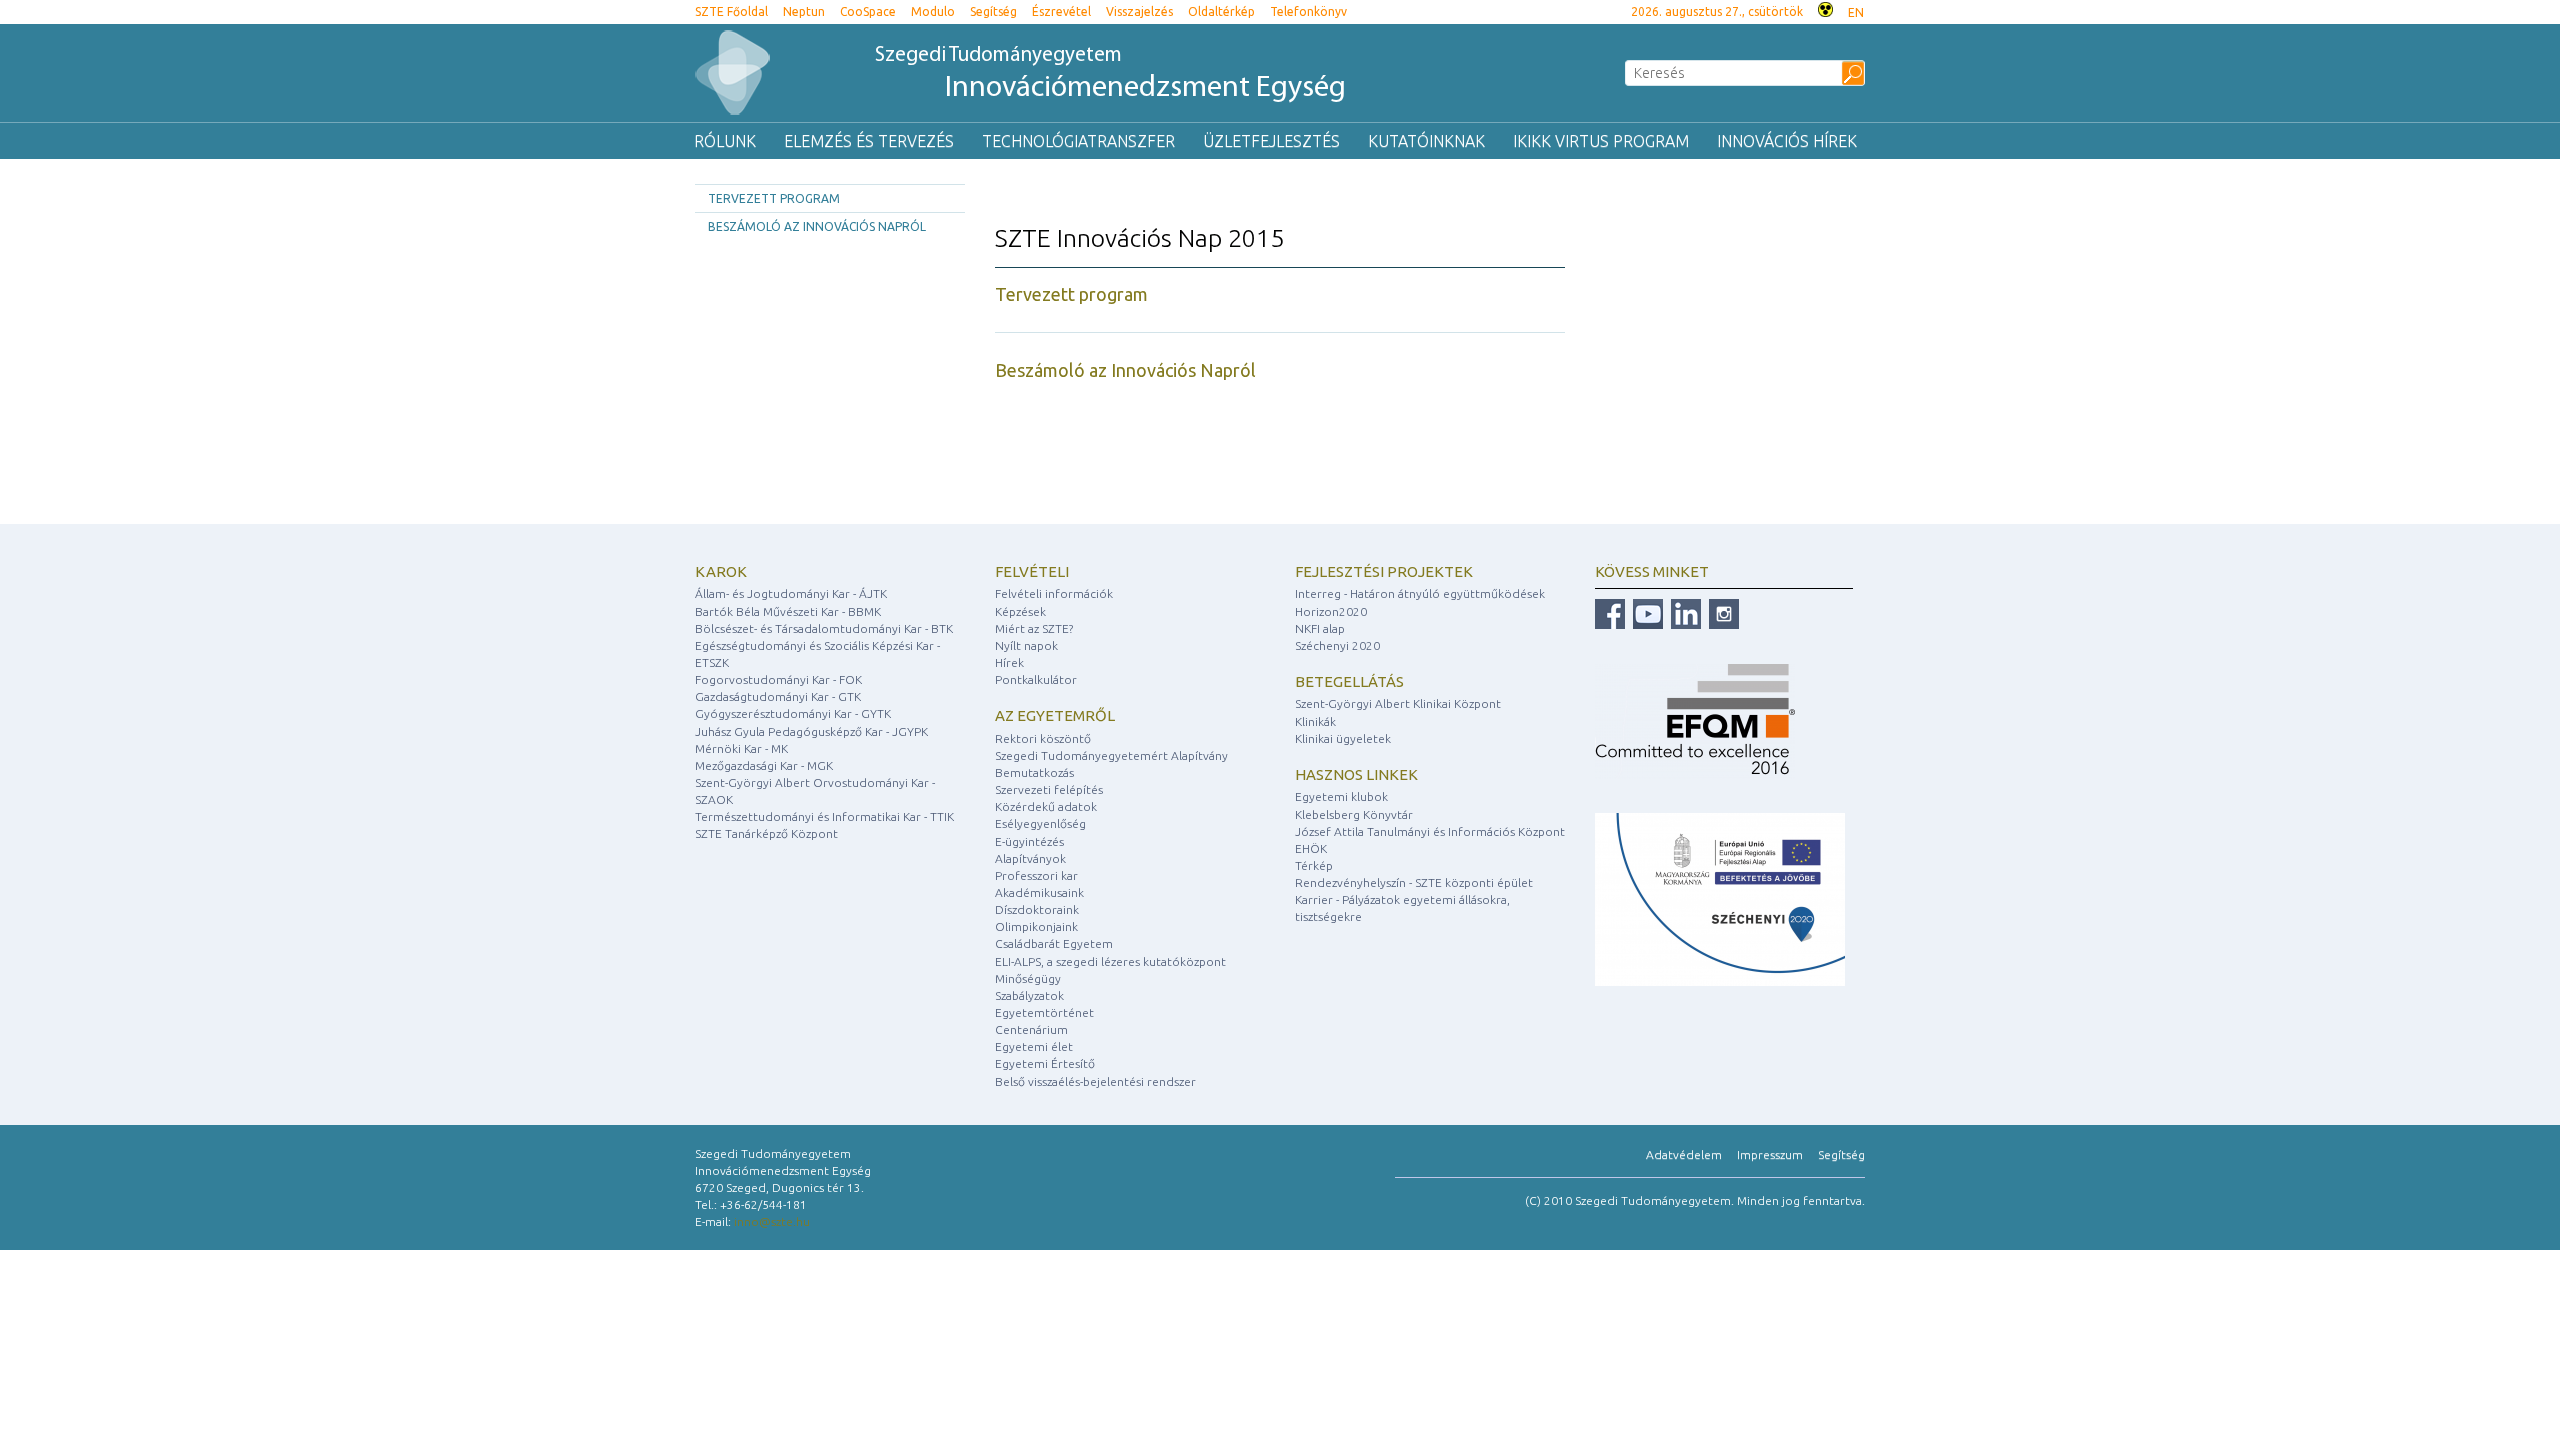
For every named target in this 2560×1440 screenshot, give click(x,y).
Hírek (1009, 662)
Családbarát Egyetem (1054, 943)
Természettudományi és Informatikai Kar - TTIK (824, 816)
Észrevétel (1061, 11)
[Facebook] (1610, 613)
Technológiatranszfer (1078, 141)
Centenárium (1031, 1029)
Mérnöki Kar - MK (741, 748)
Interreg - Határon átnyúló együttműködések (1420, 593)
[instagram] (1721, 613)
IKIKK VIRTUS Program (1601, 141)
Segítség (993, 11)
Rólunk (725, 141)
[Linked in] (1683, 613)
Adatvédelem (1684, 1154)
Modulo (933, 11)
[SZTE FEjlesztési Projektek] (1720, 898)
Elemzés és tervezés (869, 141)
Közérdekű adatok (1046, 806)
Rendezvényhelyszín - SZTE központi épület (1414, 882)
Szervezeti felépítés (1049, 789)
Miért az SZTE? (1034, 628)
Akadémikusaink (1039, 892)
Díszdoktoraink (1037, 909)
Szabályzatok (1029, 995)
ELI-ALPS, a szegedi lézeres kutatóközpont (1110, 961)
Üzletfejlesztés (1271, 141)
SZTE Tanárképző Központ (766, 833)
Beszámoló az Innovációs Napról (817, 226)
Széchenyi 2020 (1337, 645)
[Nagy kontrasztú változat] (1825, 7)
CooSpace (868, 11)
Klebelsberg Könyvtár (1354, 814)
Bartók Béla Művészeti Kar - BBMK (788, 611)
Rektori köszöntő (1043, 738)
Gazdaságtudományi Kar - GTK (778, 696)
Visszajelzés (1139, 11)
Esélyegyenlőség (1040, 823)
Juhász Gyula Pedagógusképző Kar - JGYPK (811, 731)
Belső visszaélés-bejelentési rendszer (1095, 1081)
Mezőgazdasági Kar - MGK (764, 765)
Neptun (804, 11)
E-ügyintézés (1029, 841)
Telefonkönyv (1308, 11)
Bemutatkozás (1034, 772)
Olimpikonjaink (1036, 926)
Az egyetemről (1055, 715)
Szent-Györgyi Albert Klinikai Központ (1398, 703)
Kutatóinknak (1426, 141)
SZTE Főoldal (731, 11)
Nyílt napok (1026, 645)
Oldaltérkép (1221, 11)
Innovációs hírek (1787, 141)
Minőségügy (1028, 978)
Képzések (1020, 611)
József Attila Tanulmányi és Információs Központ (1430, 831)
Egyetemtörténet (1044, 1012)
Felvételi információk (1054, 593)
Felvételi (1032, 571)
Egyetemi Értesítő (1045, 1063)
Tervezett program (774, 198)
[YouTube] (1645, 613)
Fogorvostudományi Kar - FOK (778, 679)
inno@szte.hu (772, 1221)
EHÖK (1311, 848)
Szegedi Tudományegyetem (1110, 74)
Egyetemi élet (1034, 1046)
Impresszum (1770, 1154)
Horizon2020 (1331, 611)
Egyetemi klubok (1341, 796)
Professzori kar (1036, 875)
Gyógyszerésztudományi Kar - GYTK (793, 713)
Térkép (1314, 865)
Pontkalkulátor (1036, 679)
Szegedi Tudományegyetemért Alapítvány (1111, 755)
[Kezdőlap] (732, 72)
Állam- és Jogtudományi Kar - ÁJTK (791, 593)
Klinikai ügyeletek (1343, 738)
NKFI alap (1320, 628)
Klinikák (1315, 721)
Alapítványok (1030, 858)
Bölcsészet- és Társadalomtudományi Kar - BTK (824, 628)
